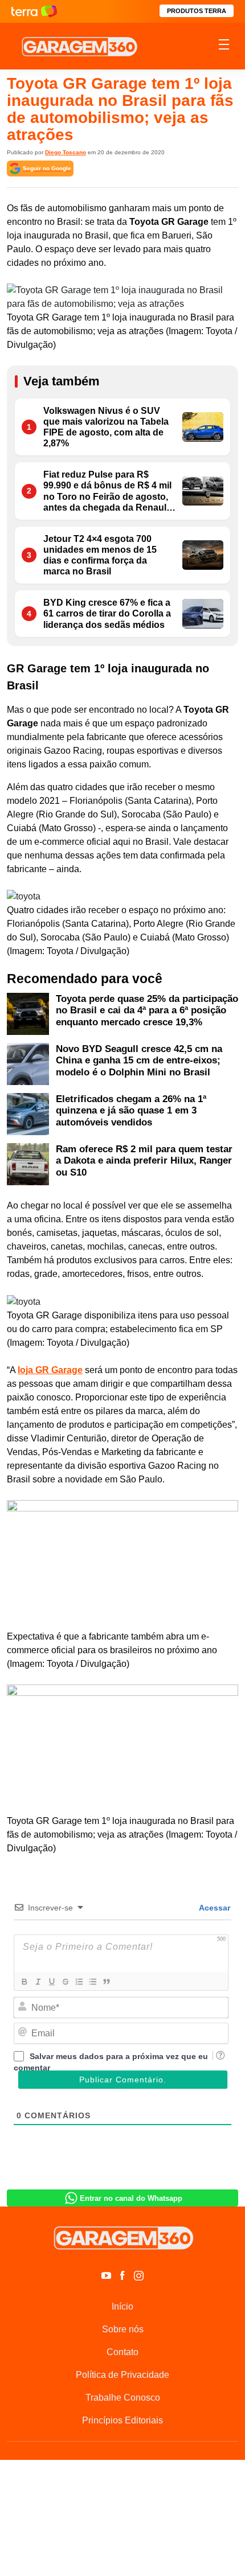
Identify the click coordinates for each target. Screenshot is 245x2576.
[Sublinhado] (51, 1982)
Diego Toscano (66, 152)
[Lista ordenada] (79, 1982)
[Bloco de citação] (106, 1982)
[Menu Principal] (224, 46)
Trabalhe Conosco (123, 2398)
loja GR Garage (50, 1370)
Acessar (214, 1908)
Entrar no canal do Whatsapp (131, 2198)
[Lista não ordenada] (92, 1982)
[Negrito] (24, 1982)
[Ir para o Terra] (34, 11)
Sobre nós (123, 2329)
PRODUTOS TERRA (197, 11)
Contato (122, 2352)
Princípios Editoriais (122, 2420)
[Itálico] (38, 1982)
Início (122, 2306)
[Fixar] (65, 1982)
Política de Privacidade (122, 2375)
